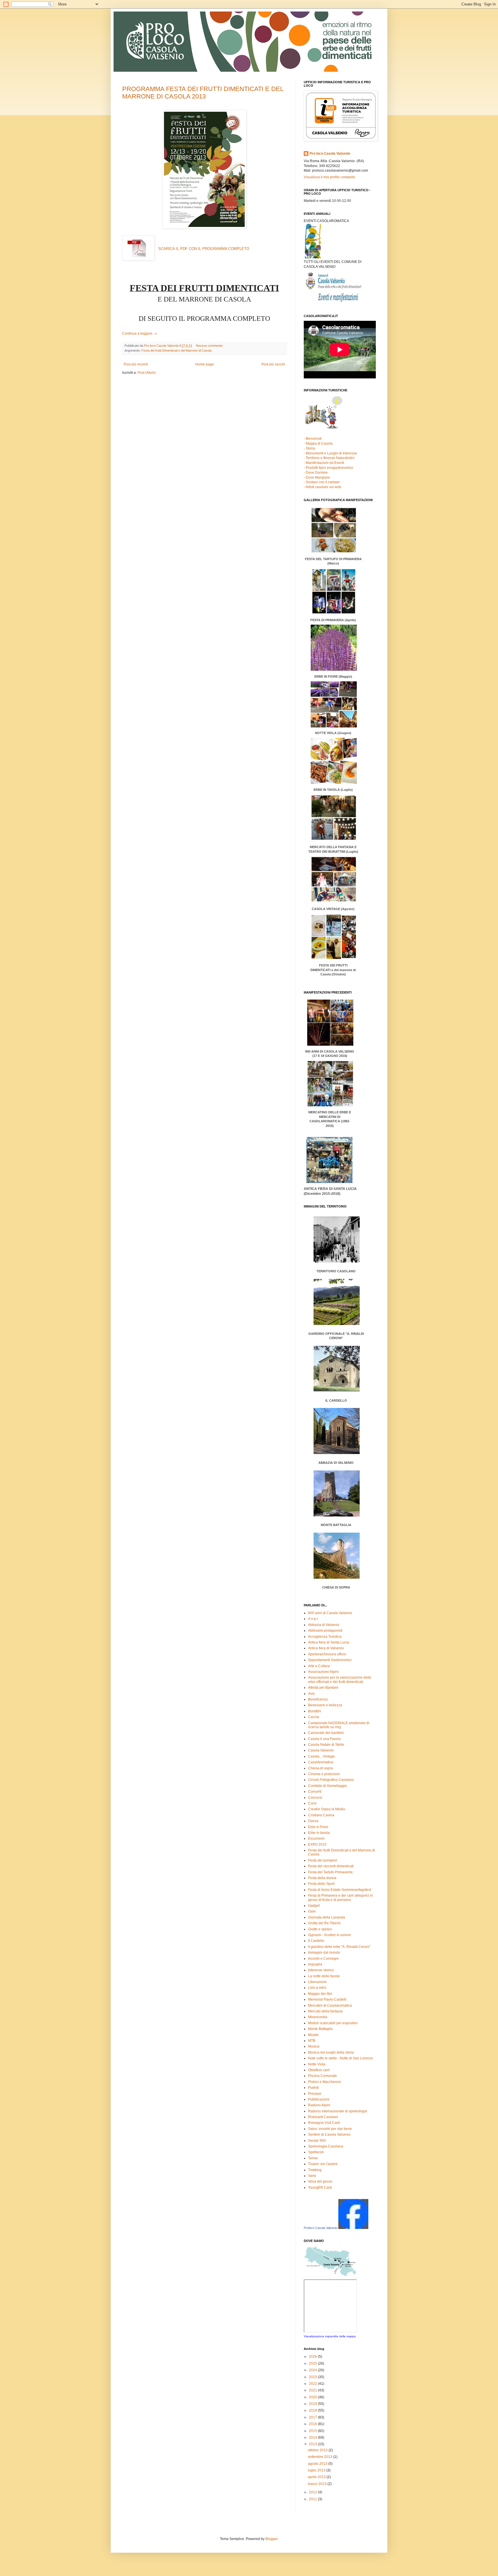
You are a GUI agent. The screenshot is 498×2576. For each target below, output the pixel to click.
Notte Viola (317, 2064)
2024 (313, 2370)
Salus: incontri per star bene (330, 2129)
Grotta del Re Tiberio (324, 1923)
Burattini (315, 1711)
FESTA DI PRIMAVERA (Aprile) (333, 797)
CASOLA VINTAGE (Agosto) (333, 942)
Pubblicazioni (319, 2099)
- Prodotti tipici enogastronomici (328, 468)
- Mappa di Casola (318, 443)
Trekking (315, 2170)
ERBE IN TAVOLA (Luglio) (333, 790)
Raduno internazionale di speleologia (338, 2111)
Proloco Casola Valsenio (321, 2228)
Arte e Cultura (319, 1666)
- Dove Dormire (316, 473)
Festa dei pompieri (323, 1860)
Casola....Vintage (321, 1756)
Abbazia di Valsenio (324, 1625)
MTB (312, 2041)
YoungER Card (320, 2188)
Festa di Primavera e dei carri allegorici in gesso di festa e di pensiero (341, 1898)
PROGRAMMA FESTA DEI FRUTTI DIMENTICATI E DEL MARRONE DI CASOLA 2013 (203, 93)
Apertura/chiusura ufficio (327, 1654)
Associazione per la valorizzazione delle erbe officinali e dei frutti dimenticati (340, 1680)
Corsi (312, 1803)
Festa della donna (322, 1878)
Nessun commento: (210, 346)
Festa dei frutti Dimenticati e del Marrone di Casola (177, 350)
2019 (313, 2404)
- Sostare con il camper (322, 482)
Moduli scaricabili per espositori (333, 2023)
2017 (313, 2417)
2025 (313, 2363)
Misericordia (318, 2017)
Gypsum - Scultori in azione (330, 1935)
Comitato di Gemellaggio (328, 1786)
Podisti (313, 2088)
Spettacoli (316, 2152)
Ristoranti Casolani (323, 2117)
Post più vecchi (273, 364)
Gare (312, 1911)
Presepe (315, 2094)
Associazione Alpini (323, 1672)
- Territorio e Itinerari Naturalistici (329, 458)
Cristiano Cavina (321, 1815)
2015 (313, 2431)
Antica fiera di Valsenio (326, 1648)
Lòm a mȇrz (317, 1988)
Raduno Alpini (319, 2105)
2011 (313, 2499)
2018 (313, 2410)
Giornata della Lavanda (327, 1917)
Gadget (314, 1906)
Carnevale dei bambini (326, 1733)
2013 (313, 2444)
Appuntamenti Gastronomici (330, 1660)
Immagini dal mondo (324, 1953)
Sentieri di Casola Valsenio (329, 2135)
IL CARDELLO (336, 1494)
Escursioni (316, 1838)
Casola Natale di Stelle (326, 1745)
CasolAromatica (321, 1762)
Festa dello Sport (321, 1884)
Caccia (314, 1717)
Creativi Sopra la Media (327, 1809)
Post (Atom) (147, 373)
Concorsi (315, 1798)
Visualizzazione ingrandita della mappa (330, 2336)
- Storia (309, 448)
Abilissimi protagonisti (325, 1631)
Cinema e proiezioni (324, 1774)
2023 (313, 2377)
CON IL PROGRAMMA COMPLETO (204, 249)
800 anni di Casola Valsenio (330, 1613)
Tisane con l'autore (323, 2164)
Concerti (315, 1792)
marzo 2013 (318, 2484)
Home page (205, 364)
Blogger (271, 2539)
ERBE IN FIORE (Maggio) (333, 825)
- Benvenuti (313, 439)
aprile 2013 (317, 2477)
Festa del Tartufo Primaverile (330, 1872)
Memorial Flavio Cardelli (327, 1999)
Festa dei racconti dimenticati (331, 1866)
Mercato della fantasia (325, 2011)
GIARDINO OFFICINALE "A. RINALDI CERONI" (336, 1461)
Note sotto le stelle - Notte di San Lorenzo (341, 2058)
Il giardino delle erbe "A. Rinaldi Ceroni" (339, 1947)
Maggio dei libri (320, 1994)
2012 (313, 2492)
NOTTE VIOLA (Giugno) (333, 854)
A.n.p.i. (313, 1619)
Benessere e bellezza (325, 1705)
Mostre (313, 2035)
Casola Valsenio (321, 1750)
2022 (313, 2384)
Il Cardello (316, 1941)
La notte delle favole (324, 1976)
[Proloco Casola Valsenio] (353, 2228)
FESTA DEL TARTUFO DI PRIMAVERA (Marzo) (333, 767)
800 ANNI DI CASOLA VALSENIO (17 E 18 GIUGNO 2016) (330, 1089)
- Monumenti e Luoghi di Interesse (330, 453)
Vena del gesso (320, 2181)
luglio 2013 (317, 2470)
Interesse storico (321, 1970)
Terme (313, 2158)
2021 (313, 2390)
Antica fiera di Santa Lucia (329, 1642)
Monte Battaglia (320, 2029)
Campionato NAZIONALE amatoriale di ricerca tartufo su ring (339, 1725)
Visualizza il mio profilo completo (329, 177)
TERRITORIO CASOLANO (336, 1429)
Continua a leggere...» (140, 333)
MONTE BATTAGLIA (336, 1556)
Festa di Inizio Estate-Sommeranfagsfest (339, 1890)
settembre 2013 (320, 2457)
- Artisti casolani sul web (322, 487)
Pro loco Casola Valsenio (330, 153)
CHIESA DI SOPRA (336, 1587)
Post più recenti (136, 364)
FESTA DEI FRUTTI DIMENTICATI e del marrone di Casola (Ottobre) (333, 970)
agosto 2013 (318, 2464)
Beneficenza (318, 1699)
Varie (312, 2176)
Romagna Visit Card (324, 2123)
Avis (311, 1694)
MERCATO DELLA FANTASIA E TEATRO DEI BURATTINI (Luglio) (333, 849)
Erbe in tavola (319, 1833)
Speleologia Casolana (326, 2146)
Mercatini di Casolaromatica (330, 2006)
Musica (314, 2046)
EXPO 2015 (317, 1845)
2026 (313, 2357)
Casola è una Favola (324, 1739)
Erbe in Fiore (318, 1827)
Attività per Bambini (323, 1688)
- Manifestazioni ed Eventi (324, 463)
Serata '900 (317, 2141)
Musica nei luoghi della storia (331, 2052)
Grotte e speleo (320, 1929)
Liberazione (317, 1982)
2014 (313, 2437)
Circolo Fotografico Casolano (331, 1780)
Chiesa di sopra (320, 1768)
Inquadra (315, 1964)
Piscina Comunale (322, 2076)
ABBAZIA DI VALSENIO (336, 1525)
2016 (313, 2424)
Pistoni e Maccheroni (325, 2082)
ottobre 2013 (318, 2450)
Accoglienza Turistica (325, 1637)
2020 (313, 2397)
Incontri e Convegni (323, 1959)
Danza (313, 1821)
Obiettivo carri (319, 2070)
